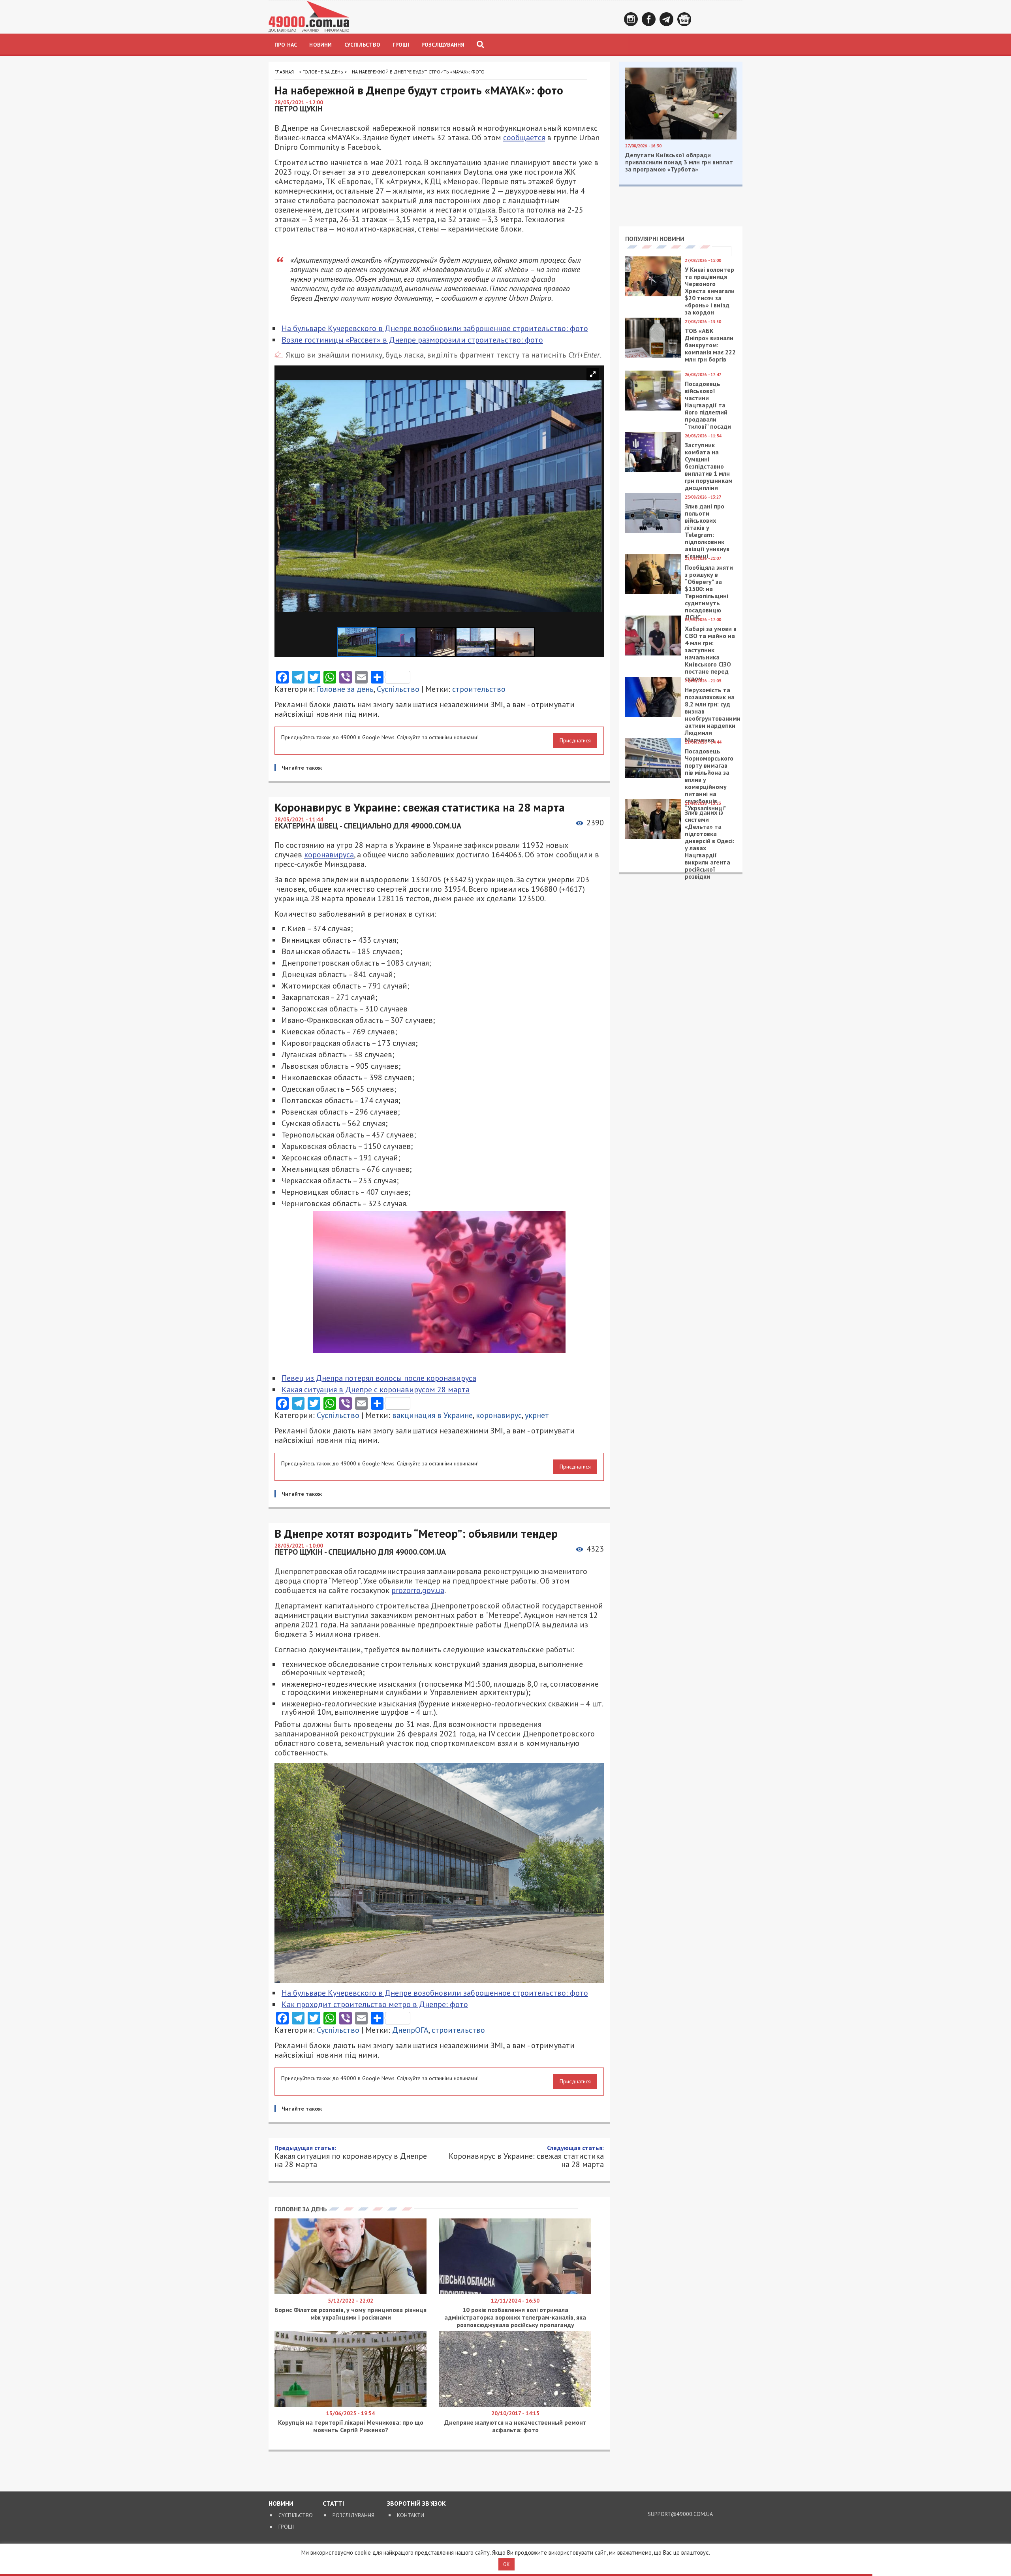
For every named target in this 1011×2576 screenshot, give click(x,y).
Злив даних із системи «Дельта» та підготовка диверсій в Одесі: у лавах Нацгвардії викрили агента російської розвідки (709, 844)
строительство (479, 689)
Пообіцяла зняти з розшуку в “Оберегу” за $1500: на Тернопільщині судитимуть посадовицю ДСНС (709, 592)
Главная (284, 72)
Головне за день (323, 72)
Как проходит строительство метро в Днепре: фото (375, 2004)
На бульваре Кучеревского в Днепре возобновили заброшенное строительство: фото (435, 328)
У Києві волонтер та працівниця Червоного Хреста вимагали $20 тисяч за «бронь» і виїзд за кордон (710, 291)
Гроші (401, 45)
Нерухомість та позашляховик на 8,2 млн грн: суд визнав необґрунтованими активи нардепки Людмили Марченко (713, 715)
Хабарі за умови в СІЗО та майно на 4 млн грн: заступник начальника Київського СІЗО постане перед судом (711, 653)
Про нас (286, 45)
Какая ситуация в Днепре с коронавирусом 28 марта (376, 1390)
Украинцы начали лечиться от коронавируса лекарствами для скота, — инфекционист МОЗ (435, 2313)
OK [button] (506, 2564)
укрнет (537, 1415)
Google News (684, 19)
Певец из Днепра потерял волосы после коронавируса (379, 1378)
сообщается (524, 137)
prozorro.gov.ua (418, 1590)
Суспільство (362, 45)
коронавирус (499, 1415)
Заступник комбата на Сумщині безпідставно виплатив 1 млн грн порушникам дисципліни (709, 466)
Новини (320, 45)
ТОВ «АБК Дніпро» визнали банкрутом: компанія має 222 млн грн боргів (710, 345)
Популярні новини (655, 239)
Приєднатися (575, 740)
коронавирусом (302, 2196)
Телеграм (666, 19)
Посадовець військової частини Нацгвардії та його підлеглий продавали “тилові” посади (708, 405)
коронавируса (329, 855)
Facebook (649, 19)
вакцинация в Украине (432, 1415)
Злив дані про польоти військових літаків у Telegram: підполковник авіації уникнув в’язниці (707, 531)
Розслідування (443, 45)
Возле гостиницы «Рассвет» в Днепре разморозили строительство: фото (412, 340)
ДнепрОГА (410, 2030)
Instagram (631, 19)
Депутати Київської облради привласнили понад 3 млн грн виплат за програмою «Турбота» (679, 162)
